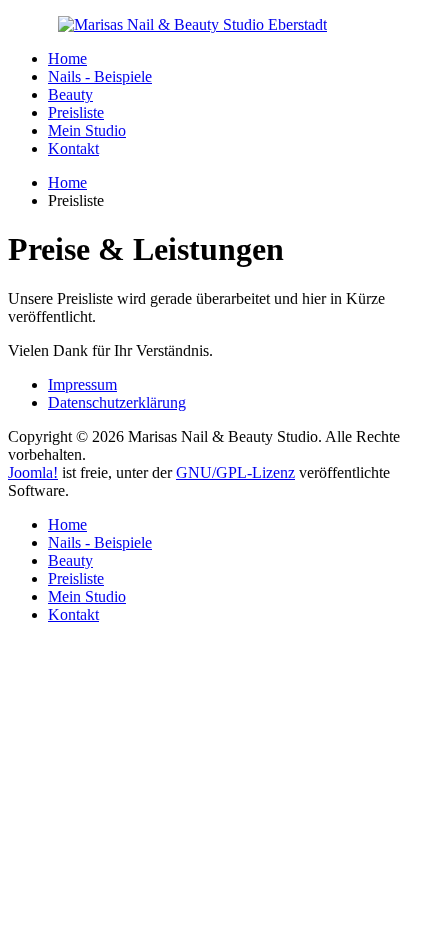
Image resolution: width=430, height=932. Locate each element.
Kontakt (73, 148)
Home (67, 58)
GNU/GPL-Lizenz (235, 472)
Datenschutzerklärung (117, 402)
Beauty (70, 94)
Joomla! (33, 472)
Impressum (82, 384)
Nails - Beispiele (100, 76)
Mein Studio (87, 130)
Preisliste (76, 112)
